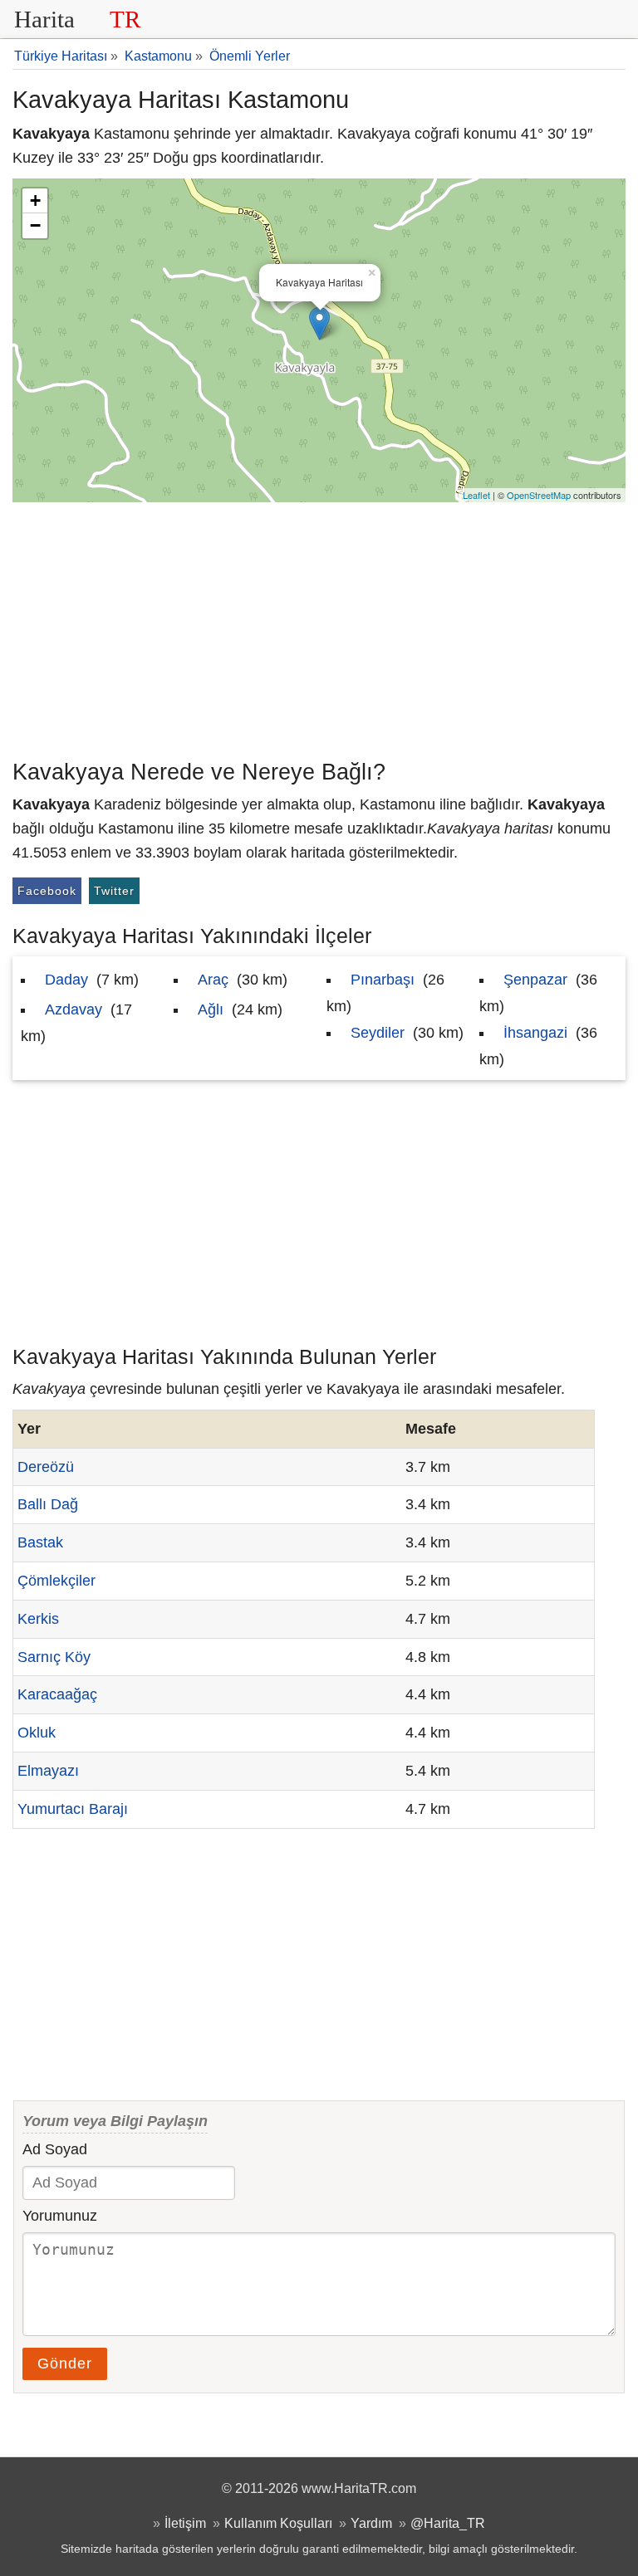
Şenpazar (535, 980)
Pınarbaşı (383, 980)
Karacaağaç (57, 1694)
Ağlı (211, 1009)
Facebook (47, 891)
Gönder (65, 2363)
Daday (66, 980)
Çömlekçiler (56, 1581)
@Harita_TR (448, 2523)
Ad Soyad (55, 2149)
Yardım (371, 2523)
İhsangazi (535, 1033)
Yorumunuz (60, 2216)
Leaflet (476, 495)
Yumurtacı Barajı (73, 1809)
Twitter (114, 891)
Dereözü (46, 1467)
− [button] (35, 225)
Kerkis (38, 1619)
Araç (213, 980)
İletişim (185, 2523)
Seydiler (378, 1033)
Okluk (37, 1733)
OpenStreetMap (539, 495)
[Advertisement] (319, 627)
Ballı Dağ (48, 1504)
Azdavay (74, 1009)
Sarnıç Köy (54, 1657)
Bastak (40, 1542)
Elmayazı (48, 1771)
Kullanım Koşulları (278, 2523)
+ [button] (35, 200)
